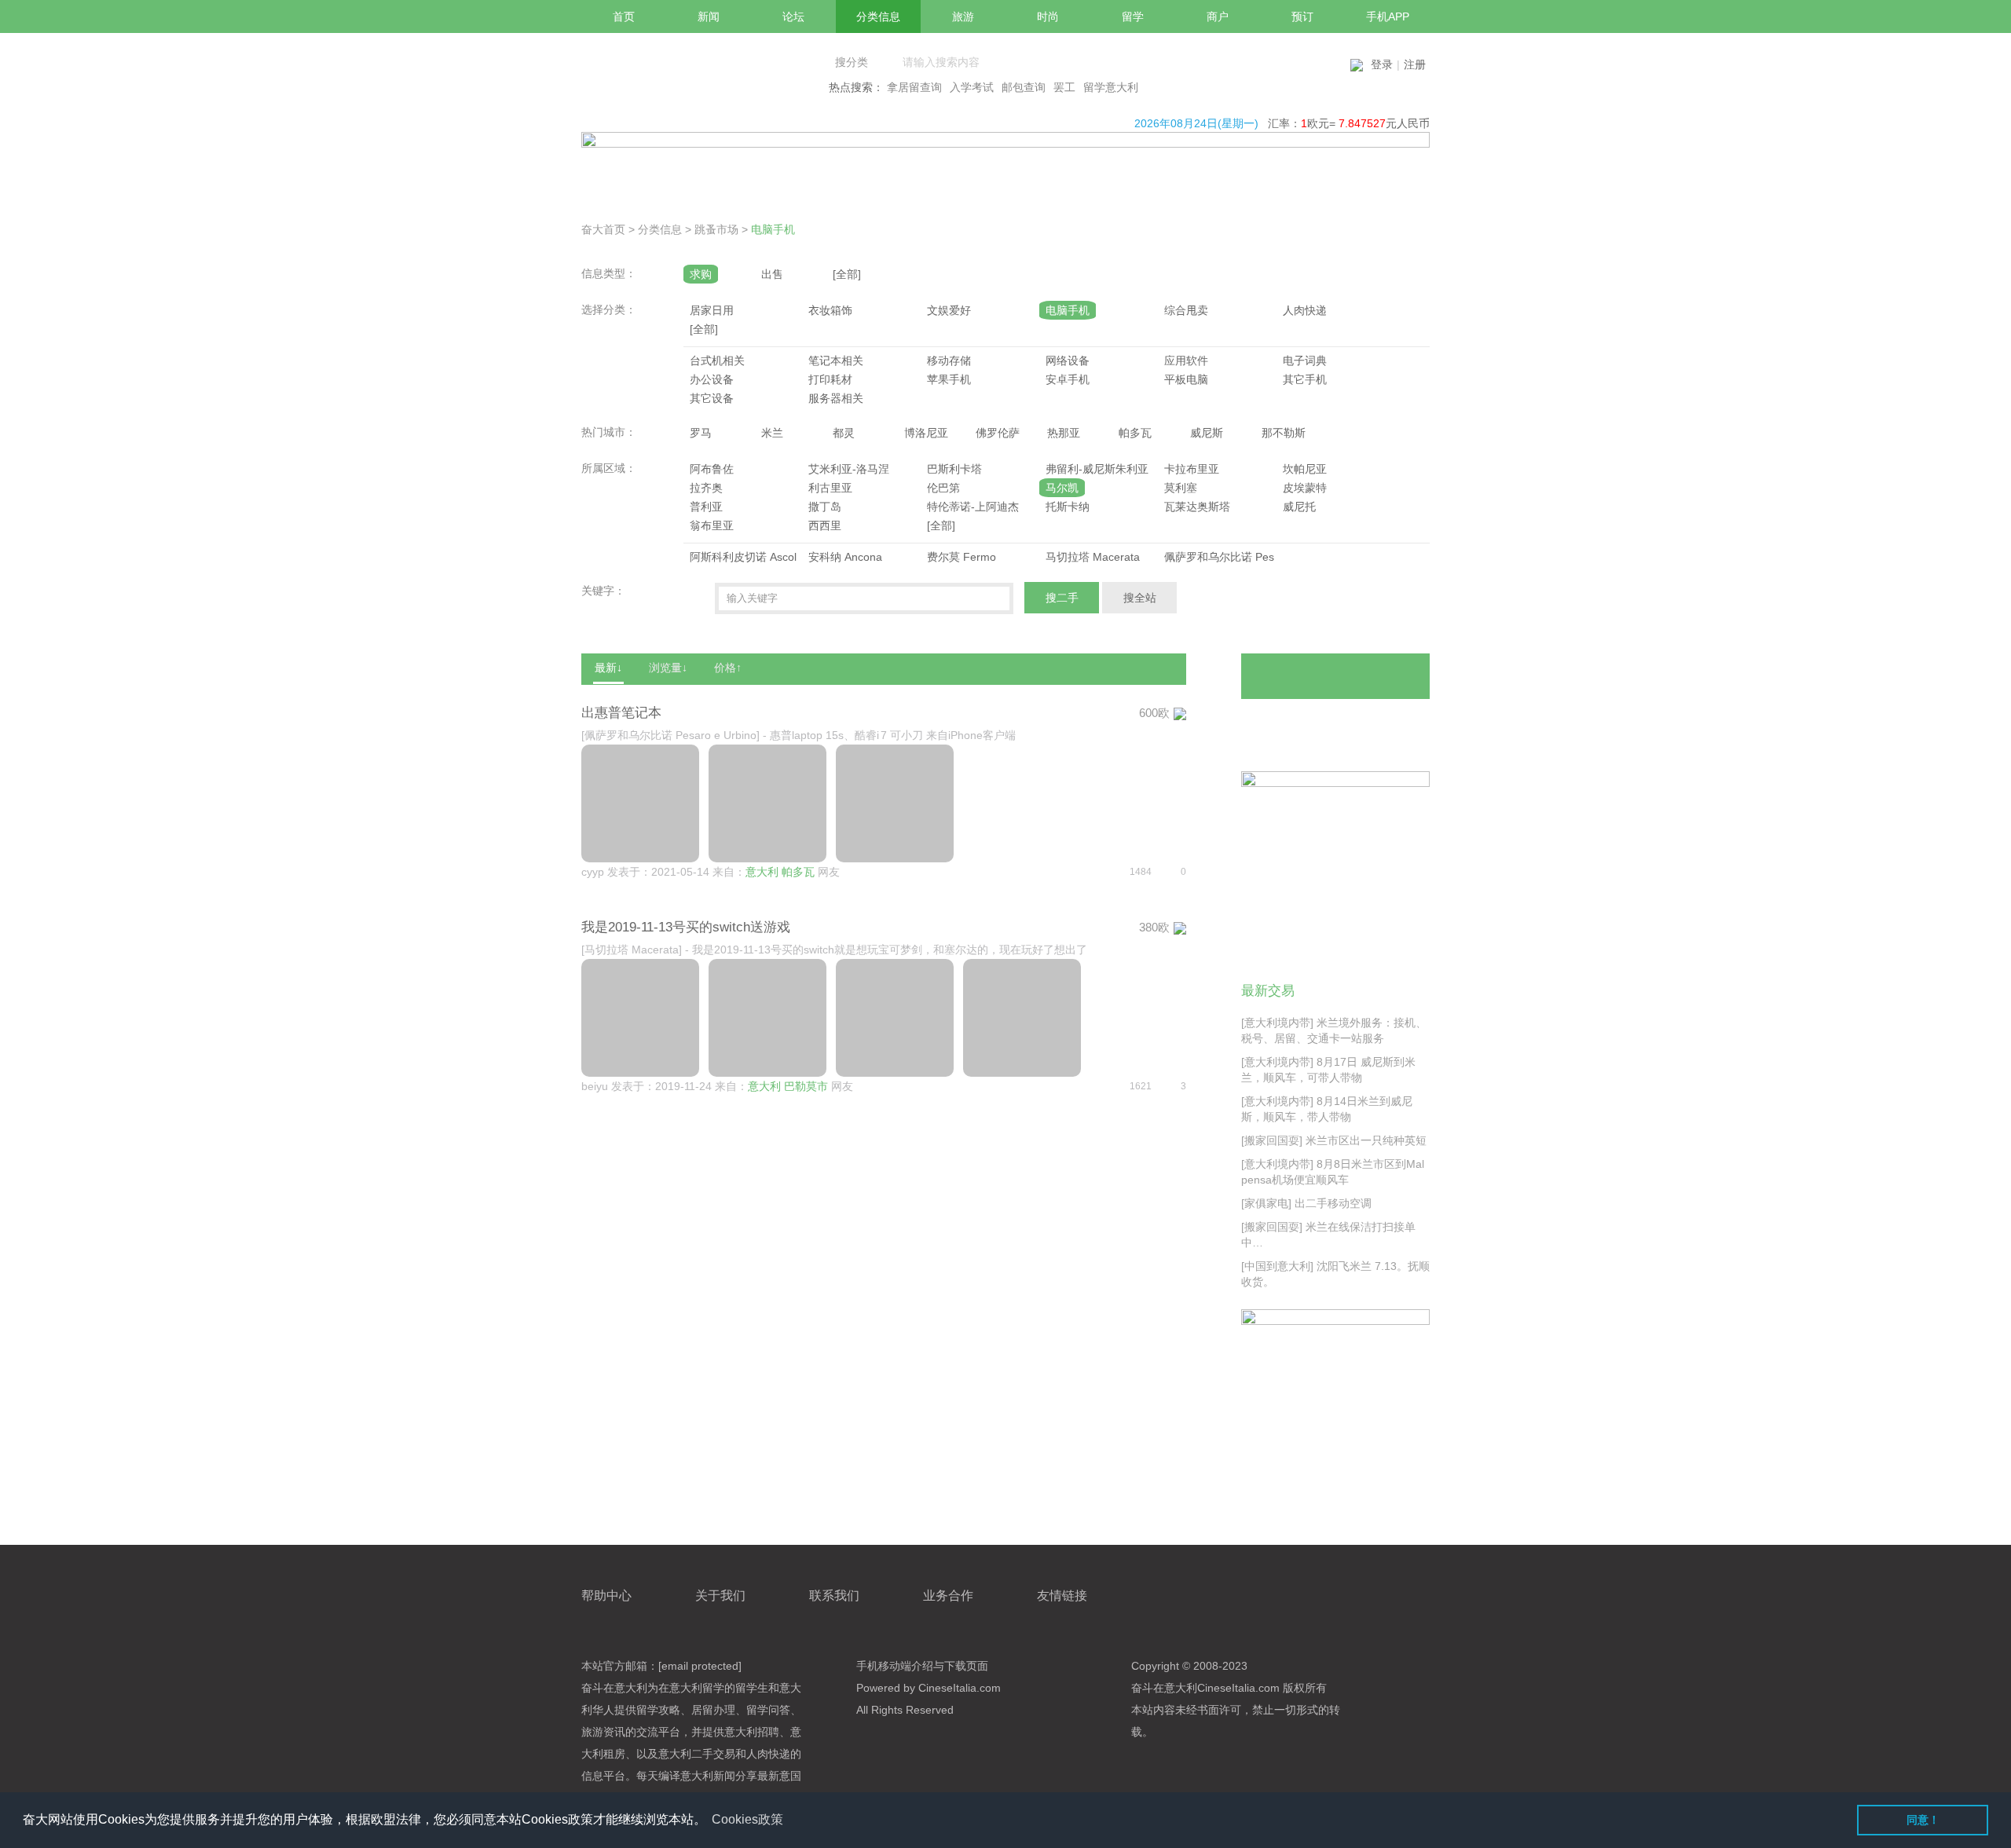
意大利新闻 (708, 1776)
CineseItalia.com (1238, 1688)
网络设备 (1068, 360)
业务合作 (948, 1596)
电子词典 (1305, 360)
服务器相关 (836, 398)
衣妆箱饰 (830, 310)
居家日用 (712, 310)
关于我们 (720, 1596)
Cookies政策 (747, 1819)
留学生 (752, 1688)
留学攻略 (658, 1710)
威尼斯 (1207, 433)
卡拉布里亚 (1192, 469)
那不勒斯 (1284, 433)
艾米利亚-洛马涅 (849, 469)
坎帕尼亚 (1305, 469)
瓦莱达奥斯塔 (1197, 507)
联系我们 (834, 1596)
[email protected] (700, 1666)
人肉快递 (1305, 310)
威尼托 (1299, 507)
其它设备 (712, 398)
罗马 (701, 433)
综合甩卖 (1186, 310)
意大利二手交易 (697, 1754)
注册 (1415, 64)
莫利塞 (1181, 488)
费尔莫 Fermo (962, 557)
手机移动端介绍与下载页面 (922, 1666)
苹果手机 (949, 379)
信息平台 (603, 1776)
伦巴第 (943, 488)
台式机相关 (717, 360)
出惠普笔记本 (621, 713)
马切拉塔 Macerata (1093, 557)
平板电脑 (1186, 379)
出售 (772, 274)
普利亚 (706, 507)
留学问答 (768, 1710)
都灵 (844, 433)
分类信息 (660, 229)
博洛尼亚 (926, 433)
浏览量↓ (668, 668)
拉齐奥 (706, 488)
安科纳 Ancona (845, 557)
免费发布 (1335, 676)
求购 (701, 274)
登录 (1382, 64)
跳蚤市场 (716, 229)
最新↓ (608, 668)
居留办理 (713, 1710)
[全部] (847, 274)
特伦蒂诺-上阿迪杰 (973, 507)
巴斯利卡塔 (954, 469)
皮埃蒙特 (1305, 488)
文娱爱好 (949, 310)
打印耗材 (830, 379)
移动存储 (949, 360)
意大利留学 (697, 1688)
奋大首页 (603, 229)
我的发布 (1290, 723)
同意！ (1923, 1820)
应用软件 (1186, 360)
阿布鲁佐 (712, 469)
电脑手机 (773, 229)
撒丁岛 (825, 507)
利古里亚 (830, 488)
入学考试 (972, 87)
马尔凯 (1062, 488)
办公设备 (712, 379)
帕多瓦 (1135, 433)
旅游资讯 (603, 1732)
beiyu (595, 1086)
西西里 (825, 525)
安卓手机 (1068, 379)
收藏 (1388, 723)
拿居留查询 (914, 87)
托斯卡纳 (1068, 507)
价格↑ (728, 668)
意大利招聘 (752, 1732)
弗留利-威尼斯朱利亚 (1097, 469)
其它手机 (1305, 379)
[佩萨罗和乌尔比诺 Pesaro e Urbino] (670, 735)
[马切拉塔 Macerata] (632, 950)
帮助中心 (606, 1596)
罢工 (1064, 87)
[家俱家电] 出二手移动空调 (1306, 1203)
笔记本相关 (836, 360)
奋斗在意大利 (614, 1688)
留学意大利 (1111, 87)
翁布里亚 (712, 525)
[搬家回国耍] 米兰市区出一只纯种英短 (1334, 1140)
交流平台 (658, 1732)
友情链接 (1062, 1596)
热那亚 (1064, 433)
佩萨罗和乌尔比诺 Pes (1219, 557)
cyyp (593, 872)
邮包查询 (1024, 87)
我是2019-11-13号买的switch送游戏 (686, 927)
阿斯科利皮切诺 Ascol (743, 557)
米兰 (772, 433)
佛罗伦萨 (998, 433)
